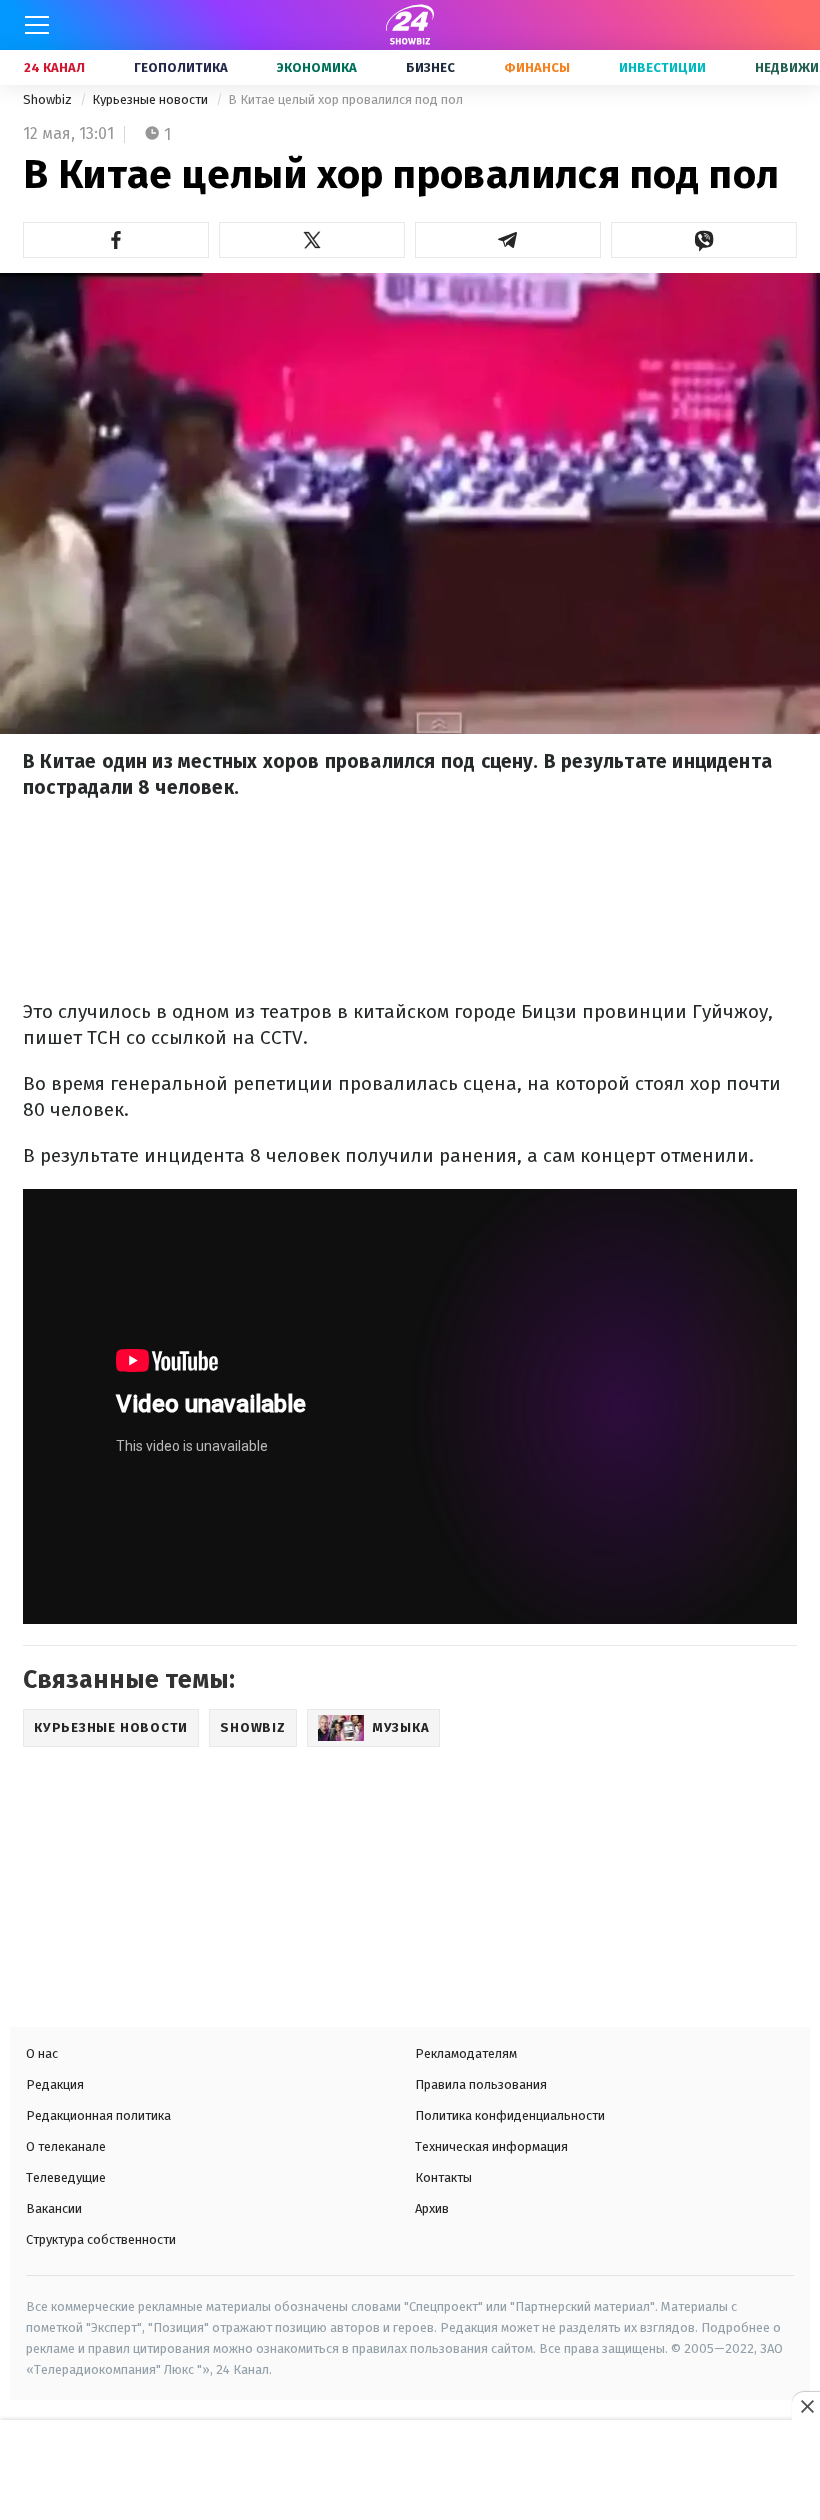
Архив (432, 2208)
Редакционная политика (98, 2115)
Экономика (317, 67)
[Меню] (37, 25)
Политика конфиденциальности (510, 2115)
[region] (410, 2472)
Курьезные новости (151, 99)
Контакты (443, 2177)
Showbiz (49, 99)
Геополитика (181, 67)
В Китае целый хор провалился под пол (345, 99)
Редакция (55, 2084)
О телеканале (66, 2146)
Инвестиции (662, 67)
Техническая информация (491, 2146)
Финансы (537, 67)
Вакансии (54, 2208)
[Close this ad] (806, 2406)
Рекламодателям (466, 2053)
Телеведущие (66, 2177)
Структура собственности (101, 2239)
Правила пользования (481, 2084)
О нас (42, 2053)
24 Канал (54, 67)
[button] (116, 240)
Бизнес (430, 67)
